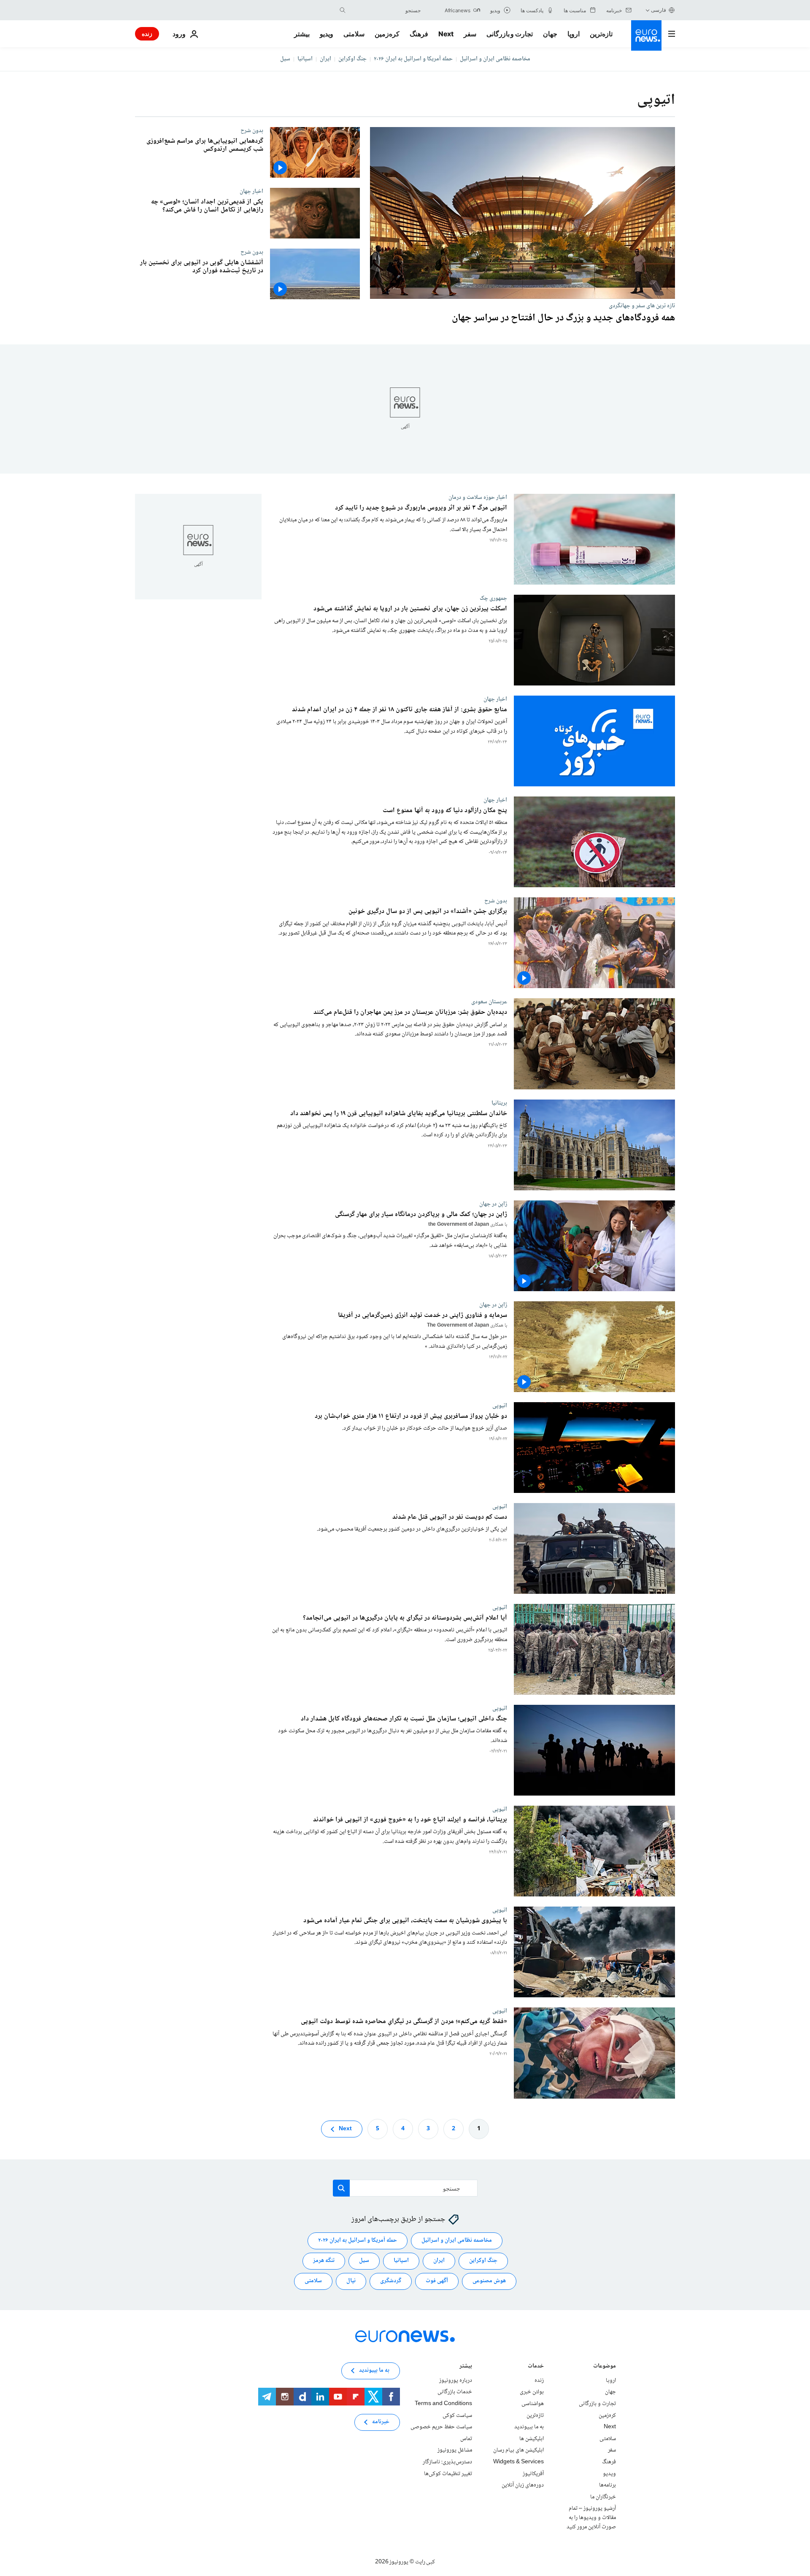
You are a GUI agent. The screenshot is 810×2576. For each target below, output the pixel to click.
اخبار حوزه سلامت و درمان (478, 497)
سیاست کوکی (457, 2416)
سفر (470, 34)
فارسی (659, 10)
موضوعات (605, 2367)
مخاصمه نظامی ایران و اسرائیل (495, 59)
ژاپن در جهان (493, 1204)
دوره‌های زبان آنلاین (523, 2485)
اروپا (574, 34)
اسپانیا (305, 59)
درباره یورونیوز (456, 2381)
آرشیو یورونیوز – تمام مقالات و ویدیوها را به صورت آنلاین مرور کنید (591, 2518)
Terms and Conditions (443, 2404)
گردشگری (391, 2281)
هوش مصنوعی (489, 2281)
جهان (550, 34)
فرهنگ (419, 34)
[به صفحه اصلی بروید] (646, 35)
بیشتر (466, 2367)
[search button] (343, 10)
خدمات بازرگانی (455, 2392)
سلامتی (354, 34)
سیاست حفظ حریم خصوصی (441, 2427)
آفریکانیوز (533, 2474)
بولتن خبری (532, 2392)
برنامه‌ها (607, 2485)
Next (446, 34)
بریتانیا (499, 1103)
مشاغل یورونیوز (455, 2450)
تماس (466, 2439)
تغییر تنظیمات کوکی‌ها (448, 2474)
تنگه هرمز (324, 2261)
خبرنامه (381, 2422)
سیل (285, 59)
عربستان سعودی (489, 1002)
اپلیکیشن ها (532, 2439)
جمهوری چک (493, 599)
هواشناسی (533, 2404)
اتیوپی (500, 1406)
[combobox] (385, 10)
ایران (325, 59)
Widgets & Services (518, 2462)
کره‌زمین (387, 34)
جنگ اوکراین (352, 59)
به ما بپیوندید (529, 2427)
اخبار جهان (251, 191)
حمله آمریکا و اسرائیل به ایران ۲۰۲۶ (413, 59)
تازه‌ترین (601, 34)
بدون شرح (252, 130)
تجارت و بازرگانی (510, 34)
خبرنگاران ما (603, 2497)
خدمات (536, 2367)
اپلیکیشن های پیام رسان (518, 2450)
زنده (147, 34)
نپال (351, 2281)
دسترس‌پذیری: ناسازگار (447, 2462)
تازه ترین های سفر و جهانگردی (642, 306)
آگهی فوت (437, 2281)
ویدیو (327, 34)
